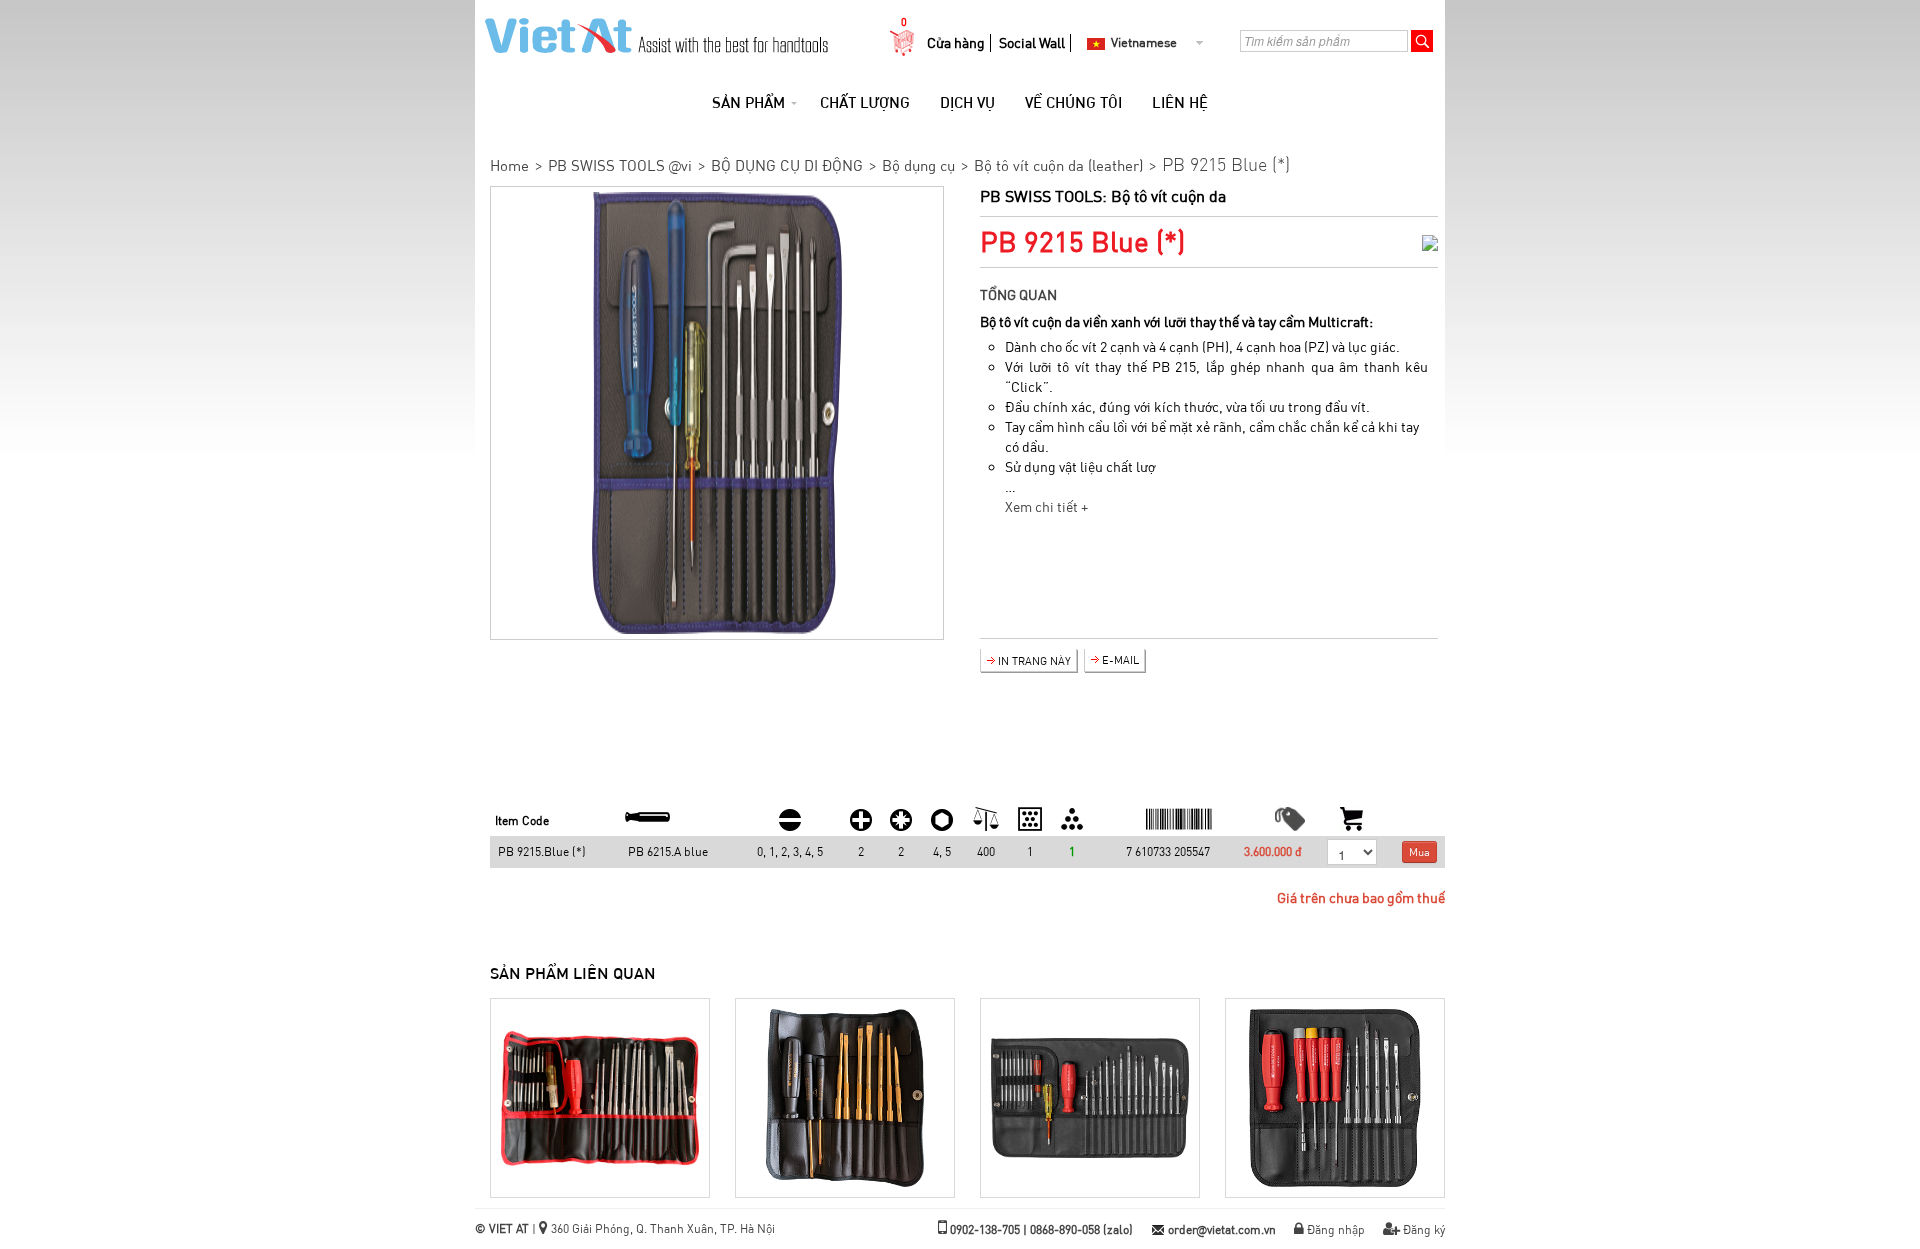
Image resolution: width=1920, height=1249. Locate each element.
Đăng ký (1424, 1229)
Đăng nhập (1336, 1229)
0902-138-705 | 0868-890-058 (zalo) (1041, 1229)
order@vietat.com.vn (1222, 1229)
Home (509, 165)
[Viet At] (652, 30)
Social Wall (1032, 43)
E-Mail (1120, 660)
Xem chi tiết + (1046, 507)
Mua (1419, 852)
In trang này (1034, 661)
